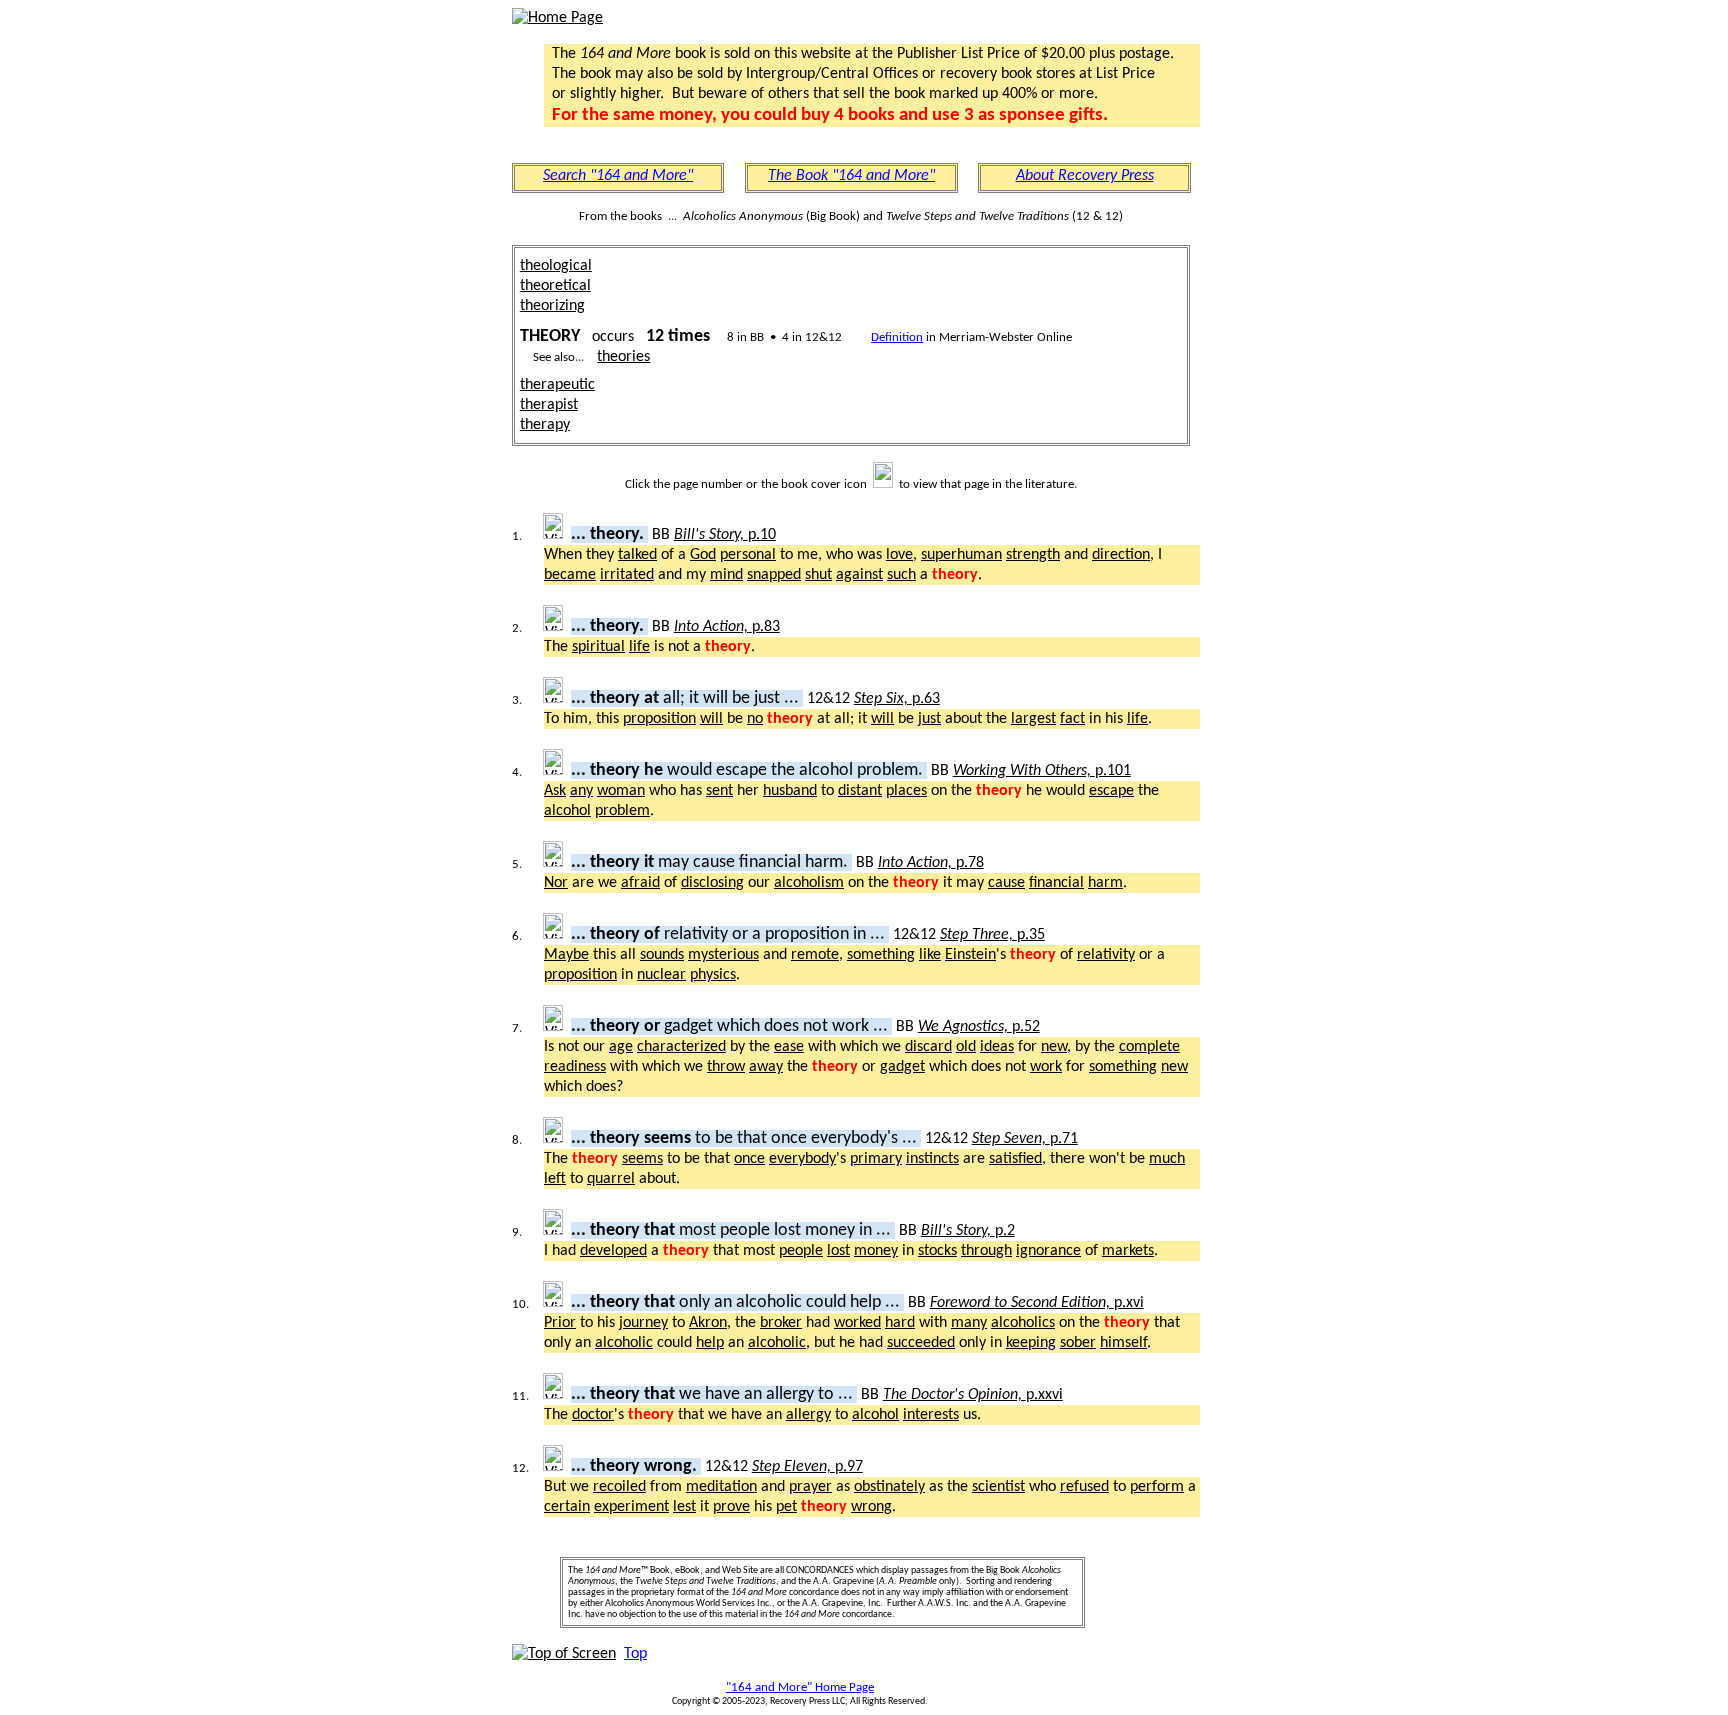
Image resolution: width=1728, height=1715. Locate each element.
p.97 (807, 1467)
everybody (802, 1159)
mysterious (723, 955)
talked (637, 555)
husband (790, 791)
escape (1111, 791)
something (881, 955)
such (901, 575)
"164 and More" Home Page (800, 1687)
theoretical (555, 286)
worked (857, 1323)
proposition (659, 719)
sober (1078, 1343)
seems (642, 1159)
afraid (640, 883)
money (876, 1251)
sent (719, 791)
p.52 (979, 1027)
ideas (997, 1047)
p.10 (725, 535)
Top (635, 1654)
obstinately (889, 1487)
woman (621, 791)
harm (1105, 883)
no (755, 719)
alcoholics (1023, 1323)
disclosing (712, 883)
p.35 (992, 935)
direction (1121, 555)
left (555, 1179)
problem (622, 811)
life (639, 647)
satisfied (1015, 1159)
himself (1123, 1343)
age (621, 1047)
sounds (662, 955)
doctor (593, 1415)
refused (1084, 1487)
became (570, 575)
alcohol (567, 811)
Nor (556, 883)
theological (556, 266)
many (969, 1323)
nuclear (661, 975)
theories (623, 357)
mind (726, 575)
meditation (721, 1487)
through (986, 1251)
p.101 (1042, 771)
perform (1157, 1487)
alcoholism (809, 883)
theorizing (552, 306)
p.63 (897, 699)
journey (643, 1323)
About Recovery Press (1085, 176)
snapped (774, 575)
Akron (708, 1323)
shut (818, 575)
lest (684, 1507)
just (929, 719)
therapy (545, 425)
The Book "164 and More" (851, 176)
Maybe (566, 955)
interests (931, 1415)
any (581, 791)
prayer (810, 1487)
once (749, 1159)
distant (860, 791)
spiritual (598, 647)
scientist (998, 1487)
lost (838, 1251)
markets (1128, 1251)
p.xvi (1037, 1303)
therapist (549, 405)
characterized (681, 1047)
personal (748, 555)
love (899, 555)
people (801, 1251)
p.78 (931, 863)
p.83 (727, 627)
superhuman (961, 555)
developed (613, 1251)
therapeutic (557, 385)
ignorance (1048, 1251)
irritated (627, 575)
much (1167, 1159)
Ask (555, 791)
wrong (871, 1507)
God (703, 555)
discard (928, 1047)
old (966, 1047)
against (859, 575)
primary (876, 1159)
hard (900, 1323)
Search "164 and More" (618, 176)
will (711, 719)
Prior (560, 1323)
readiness (575, 1067)
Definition (897, 337)
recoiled (619, 1487)
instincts (932, 1159)
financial (1056, 883)
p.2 (968, 1231)
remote (815, 955)
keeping (1031, 1343)
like (930, 955)
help (710, 1343)
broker (781, 1323)
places (906, 791)
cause (1006, 883)
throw (726, 1067)
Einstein (970, 955)
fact (1072, 719)
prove (731, 1507)
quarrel (611, 1179)
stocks (937, 1251)
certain (567, 1507)
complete (1149, 1047)
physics (713, 975)
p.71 (1025, 1139)
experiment (631, 1507)
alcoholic (624, 1343)
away (766, 1067)
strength (1033, 555)
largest (1033, 719)
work (1046, 1067)
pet (786, 1507)
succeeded (921, 1343)
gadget (902, 1067)
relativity (1106, 955)
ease (789, 1047)
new (1054, 1047)
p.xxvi (973, 1395)
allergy (808, 1415)
